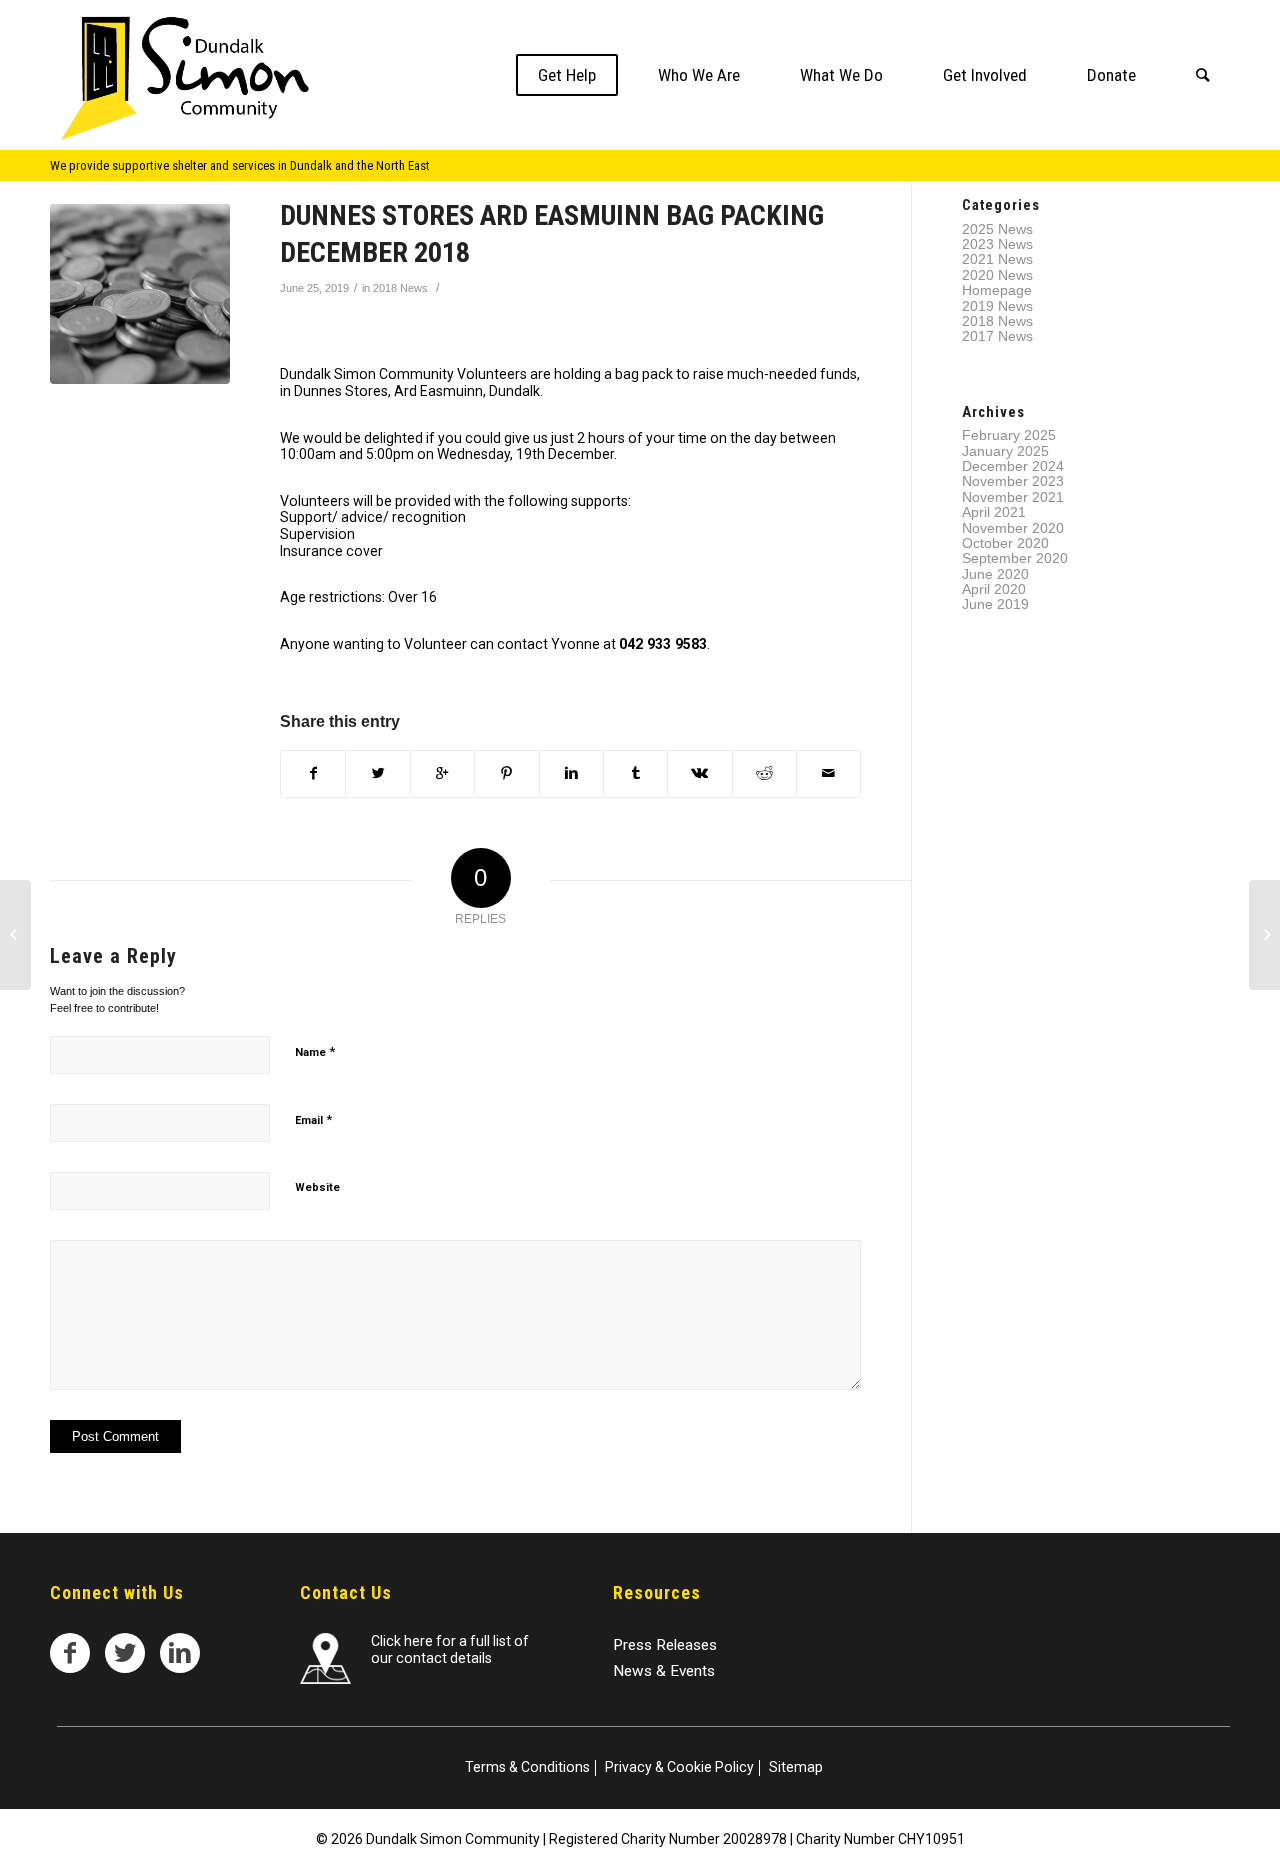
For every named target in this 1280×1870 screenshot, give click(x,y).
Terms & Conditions (527, 1767)
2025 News (997, 229)
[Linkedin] (180, 1653)
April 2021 (994, 512)
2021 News (997, 259)
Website (317, 1187)
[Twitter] (125, 1653)
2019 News (997, 306)
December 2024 (1013, 466)
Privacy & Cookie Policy (679, 1767)
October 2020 (1005, 543)
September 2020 (1015, 558)
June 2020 (995, 574)
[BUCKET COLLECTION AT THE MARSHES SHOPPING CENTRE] (1264, 935)
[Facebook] (70, 1653)
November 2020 (1013, 528)
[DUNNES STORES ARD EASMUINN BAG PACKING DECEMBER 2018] (140, 294)
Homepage (997, 290)
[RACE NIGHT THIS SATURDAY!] (15, 935)
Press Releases (665, 1645)
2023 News (997, 244)
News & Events (664, 1671)
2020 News (997, 275)
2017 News (997, 336)
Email (313, 1119)
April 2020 (994, 589)
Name (315, 1051)
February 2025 (1009, 435)
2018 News (400, 288)
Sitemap (796, 1767)
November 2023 (1013, 481)
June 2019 (995, 604)
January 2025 (1005, 451)
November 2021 (1013, 497)
